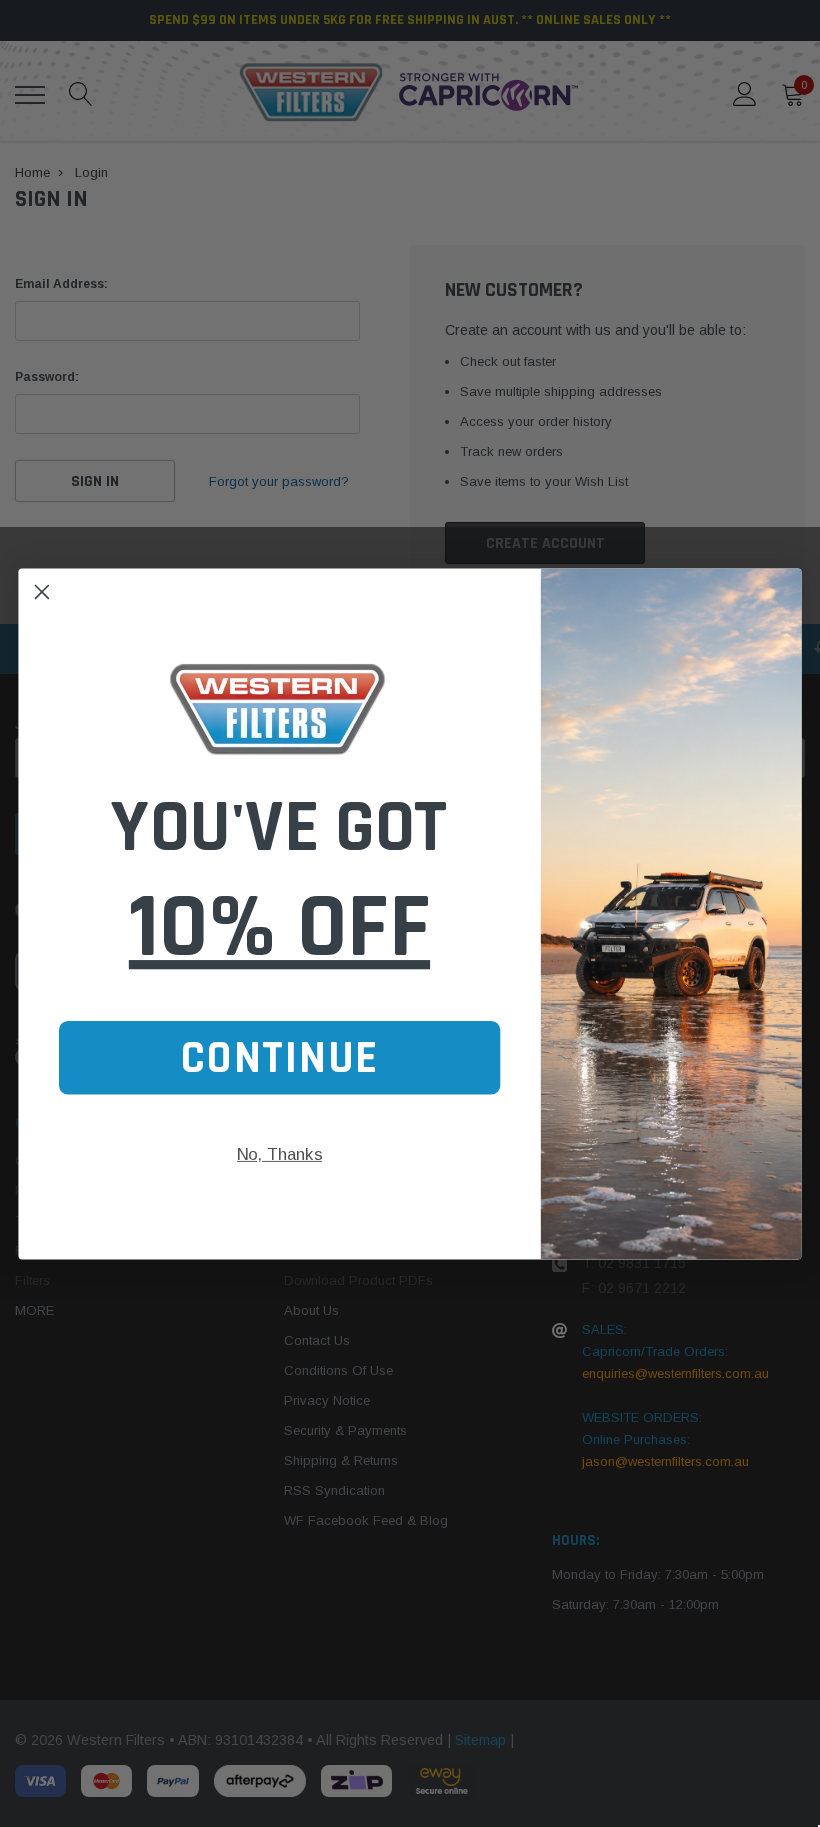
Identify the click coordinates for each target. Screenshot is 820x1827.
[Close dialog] (42, 591)
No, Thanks (279, 1153)
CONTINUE (280, 1056)
